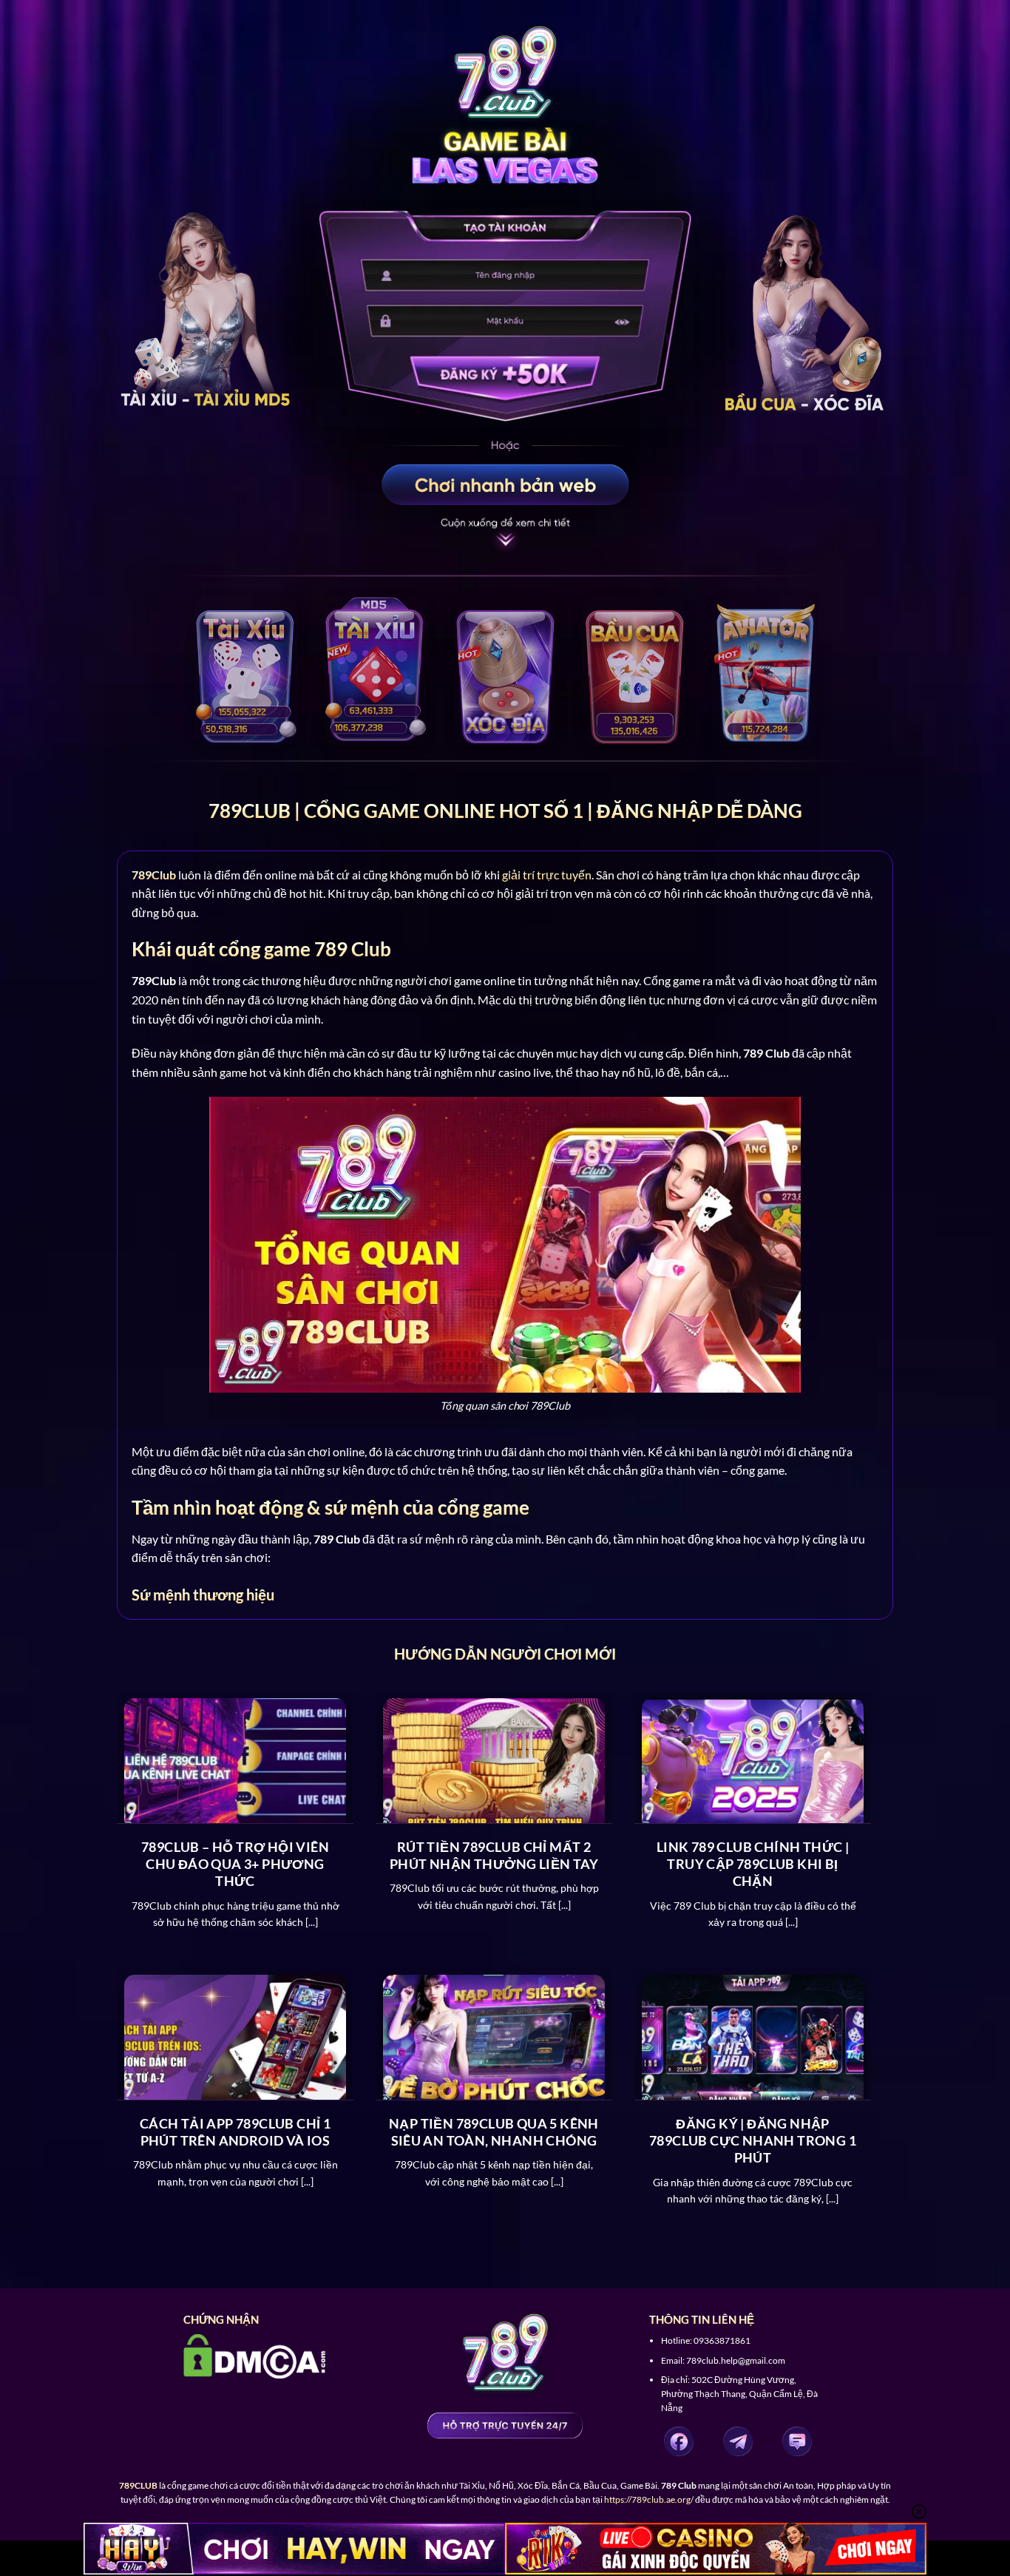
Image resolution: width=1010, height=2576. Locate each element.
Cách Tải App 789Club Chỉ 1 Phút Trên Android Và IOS (235, 2132)
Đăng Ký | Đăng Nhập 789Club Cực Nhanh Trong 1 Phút (753, 2141)
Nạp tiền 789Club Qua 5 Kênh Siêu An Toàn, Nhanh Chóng (494, 2132)
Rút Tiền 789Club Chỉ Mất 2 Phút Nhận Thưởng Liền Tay (494, 1855)
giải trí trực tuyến (547, 875)
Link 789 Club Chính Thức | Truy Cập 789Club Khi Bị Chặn (753, 1864)
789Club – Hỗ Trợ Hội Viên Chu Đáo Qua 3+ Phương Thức (235, 1864)
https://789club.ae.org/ (649, 2499)
